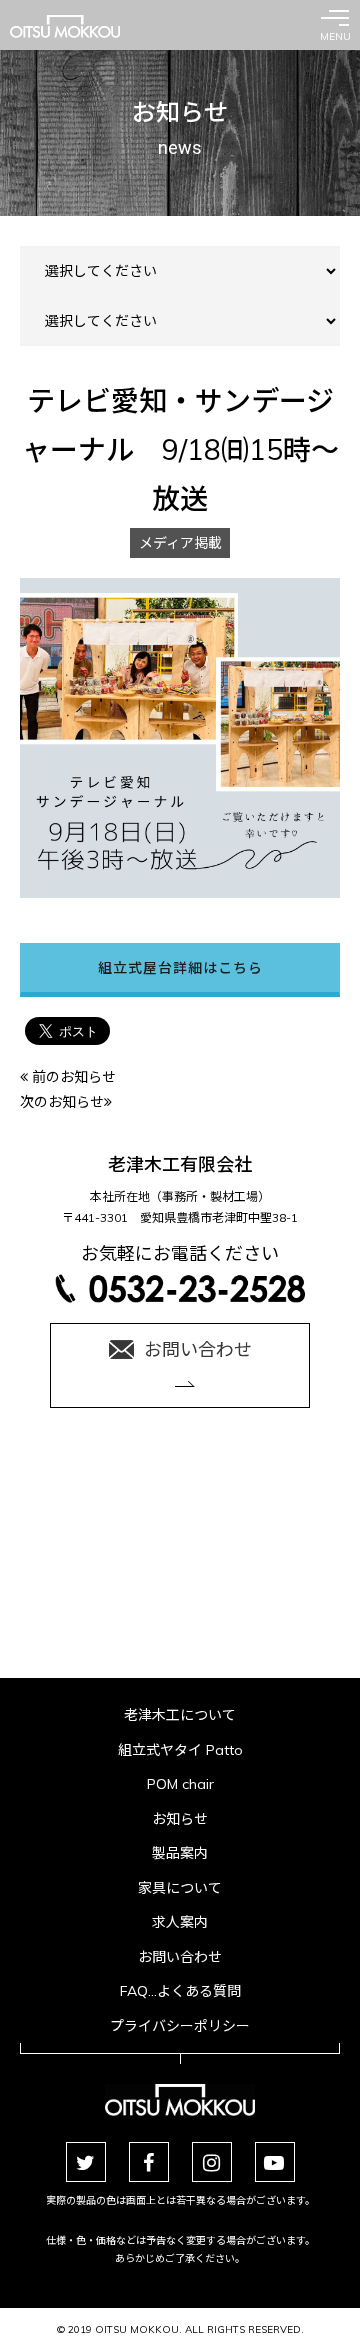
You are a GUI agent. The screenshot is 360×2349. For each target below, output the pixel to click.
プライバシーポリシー (180, 2026)
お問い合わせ (180, 1957)
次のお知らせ (62, 1102)
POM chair (180, 1784)
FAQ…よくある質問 (180, 1991)
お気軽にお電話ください (180, 1253)
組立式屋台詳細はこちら (180, 968)
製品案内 (180, 1853)
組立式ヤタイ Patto (180, 1750)
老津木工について (180, 1715)
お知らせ (180, 1819)
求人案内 (180, 1922)
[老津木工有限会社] (65, 26)
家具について (180, 1888)
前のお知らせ (72, 1077)
